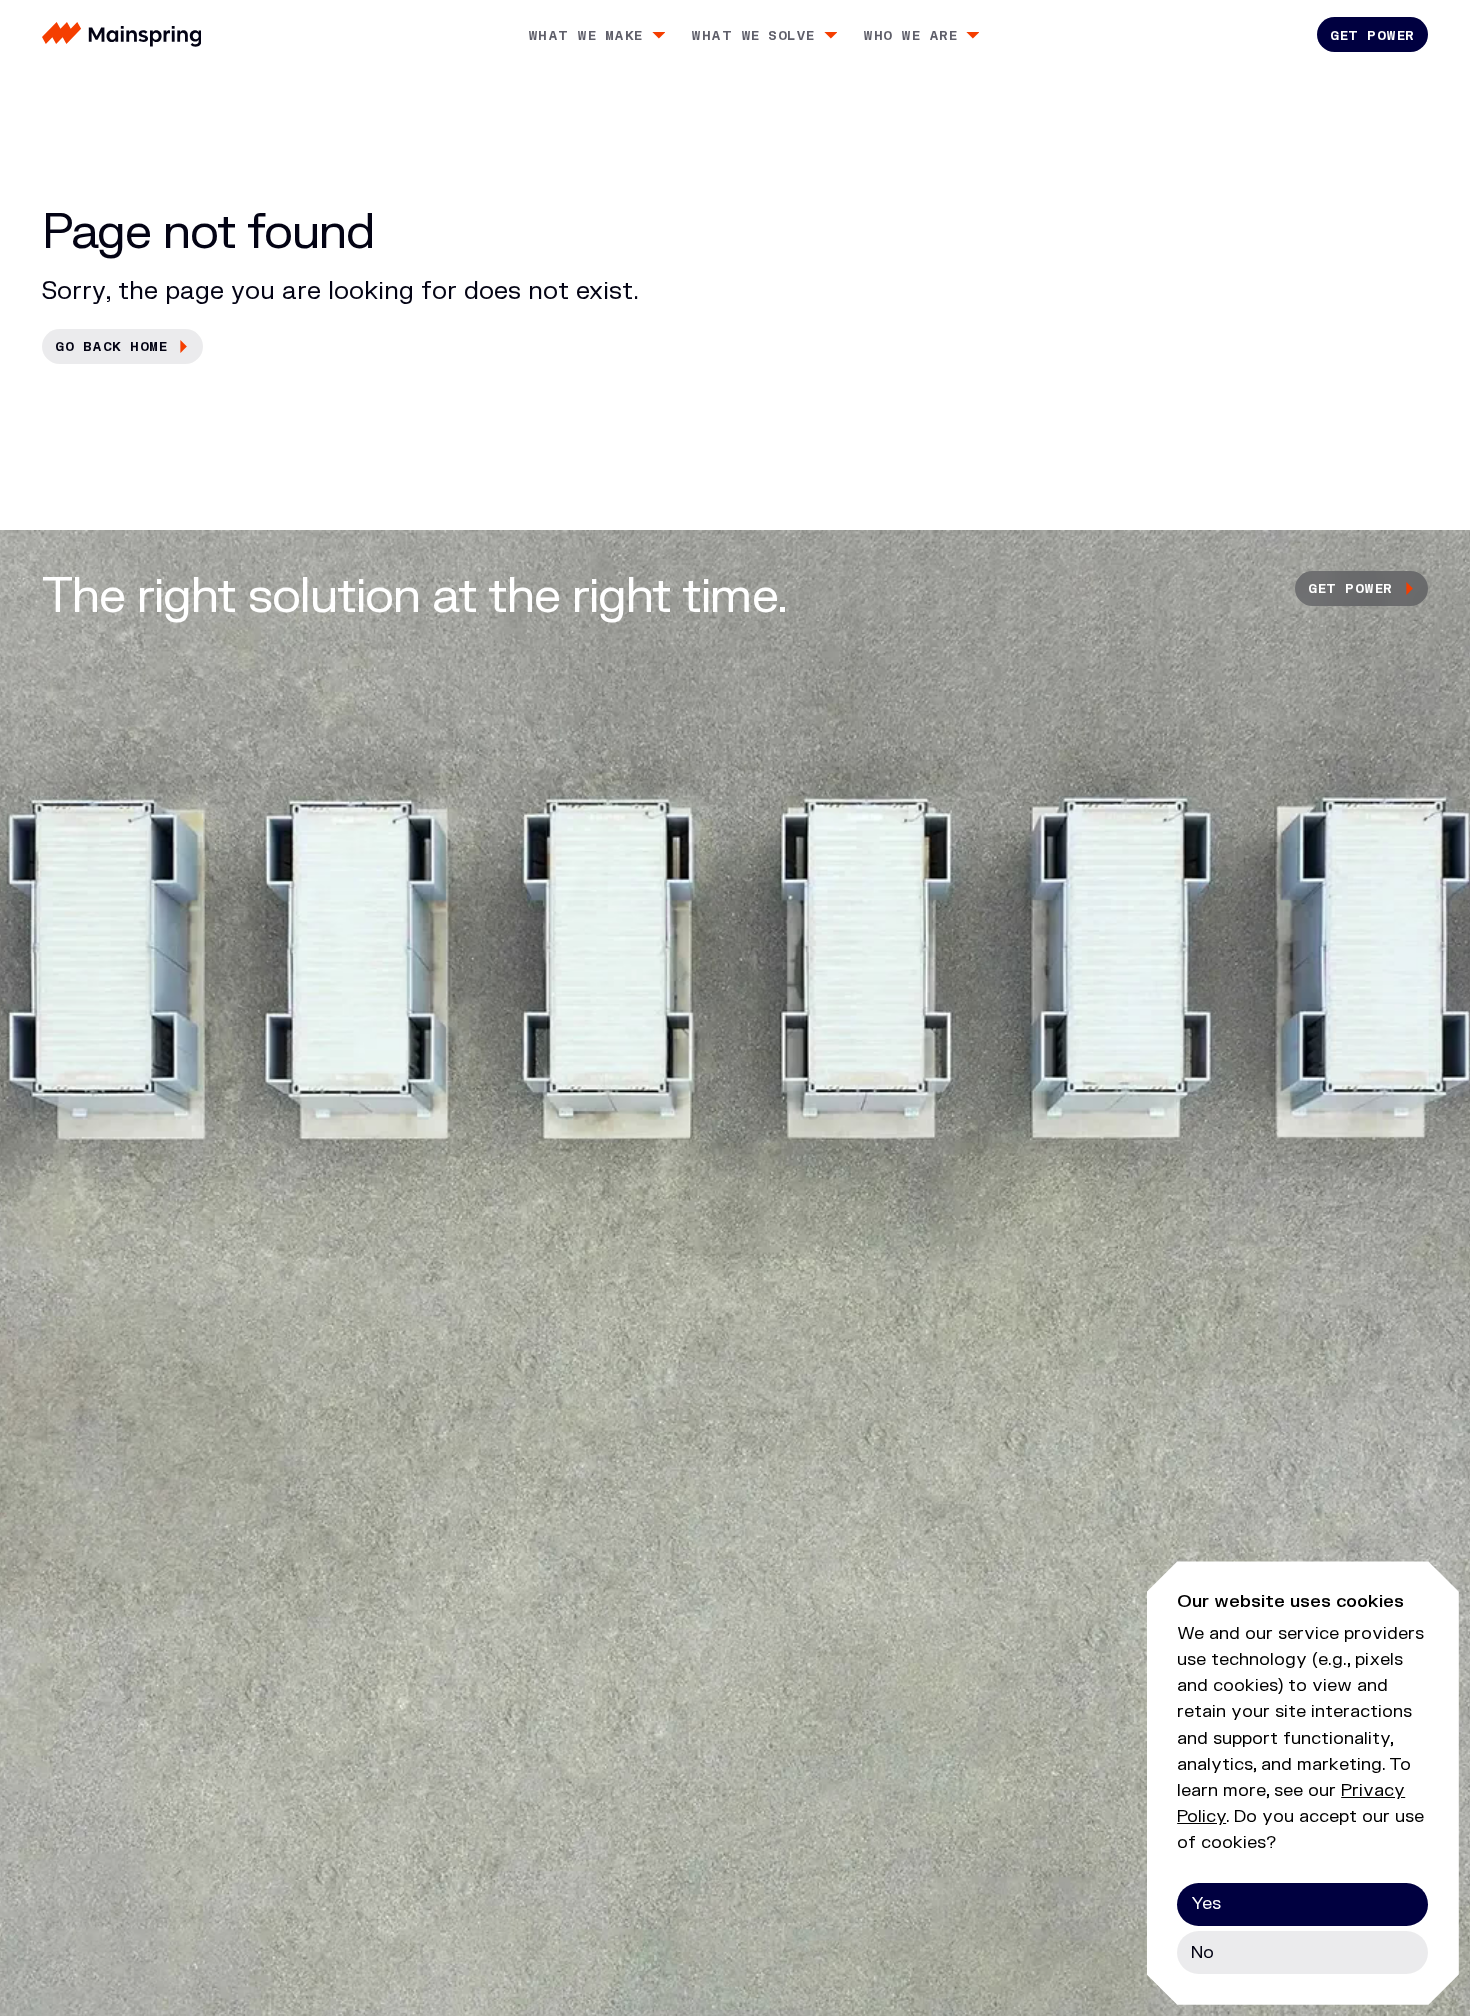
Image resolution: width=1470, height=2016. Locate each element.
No (1202, 1952)
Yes (1206, 1903)
